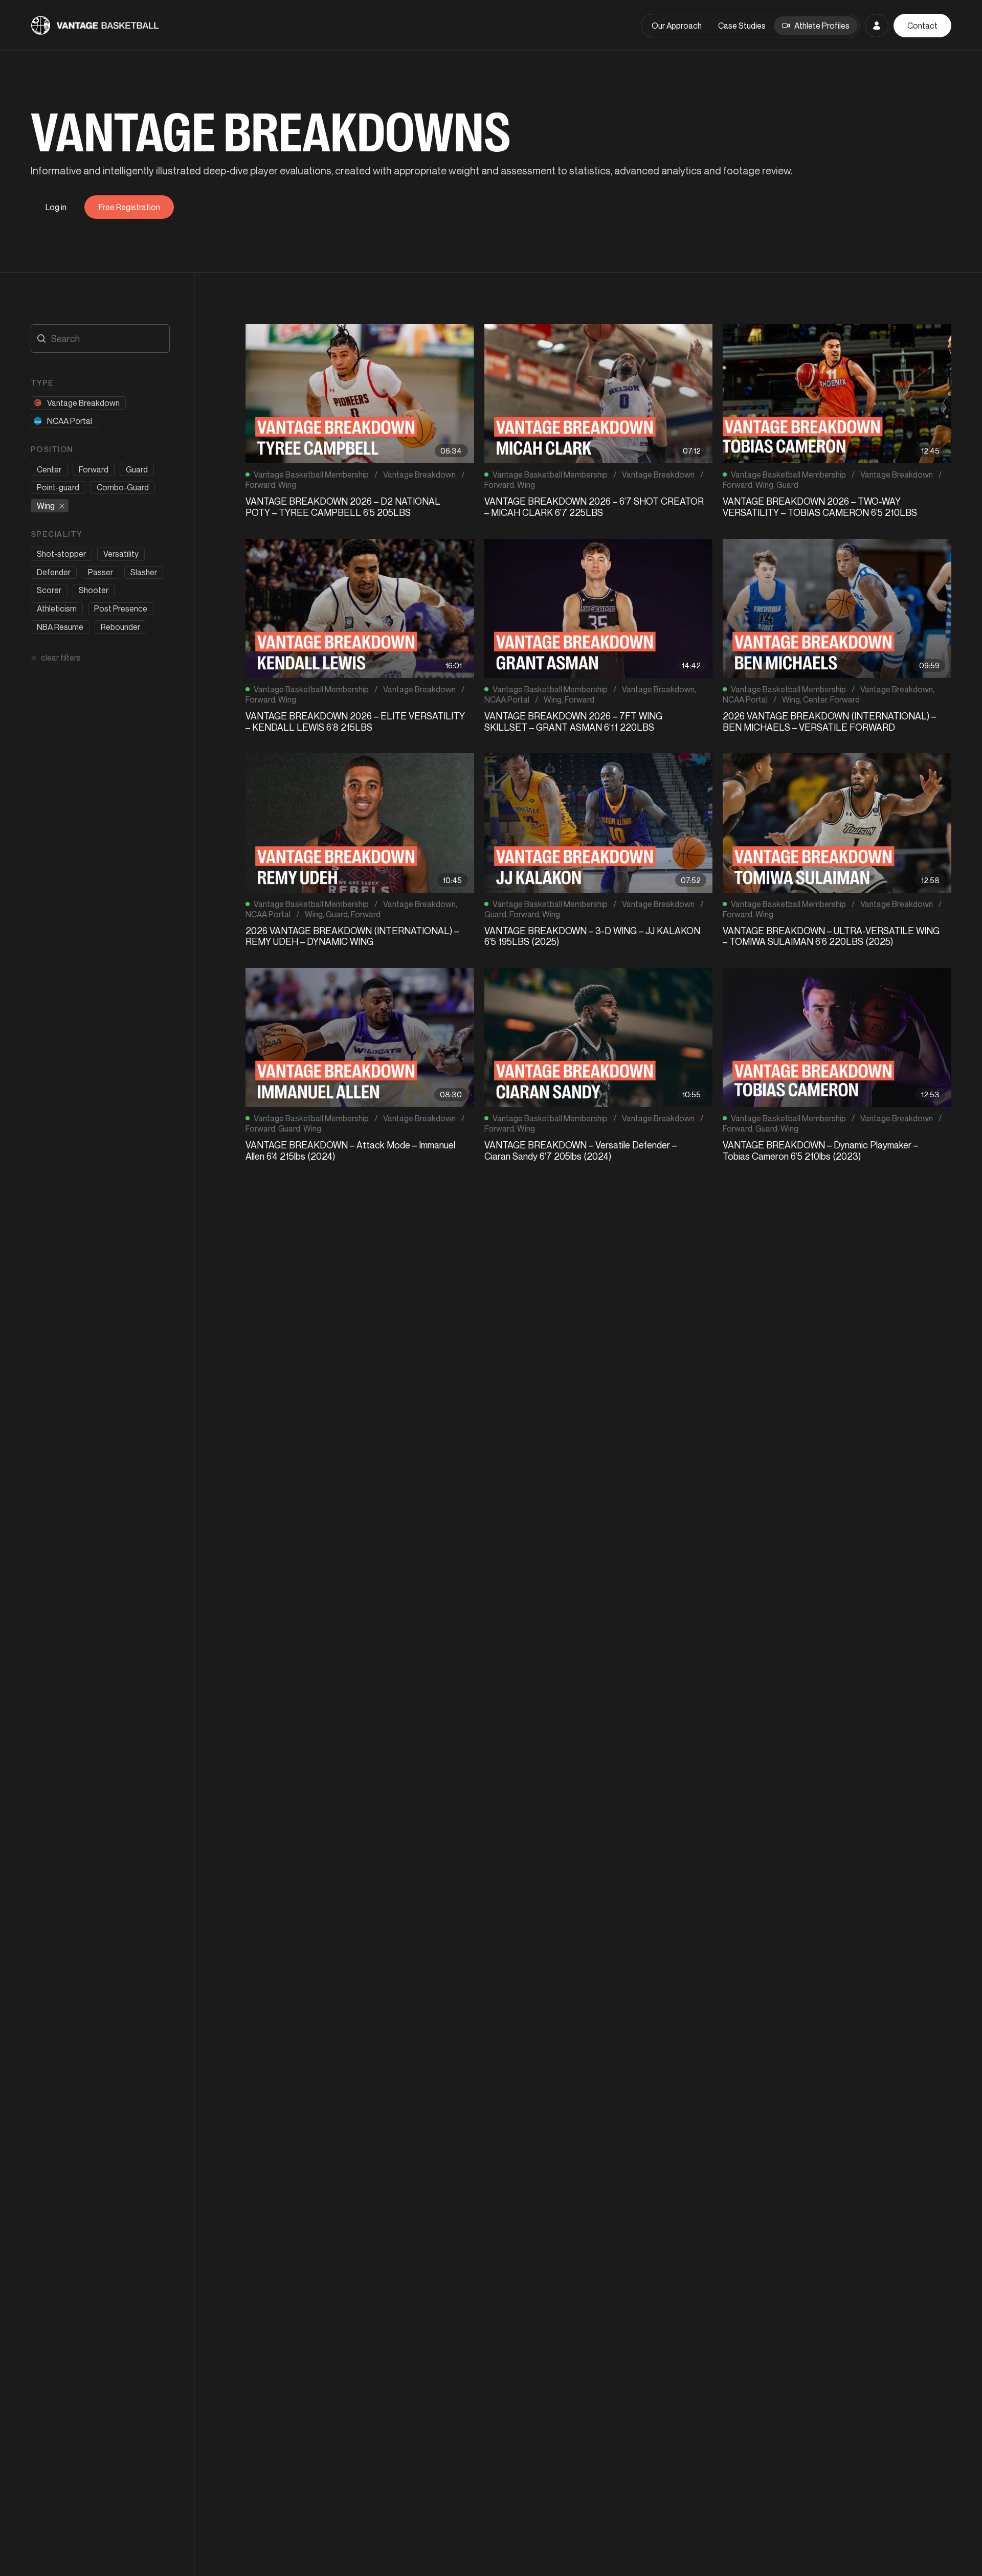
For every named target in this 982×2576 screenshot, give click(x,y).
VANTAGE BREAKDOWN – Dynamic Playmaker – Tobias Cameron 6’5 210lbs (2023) (820, 1150)
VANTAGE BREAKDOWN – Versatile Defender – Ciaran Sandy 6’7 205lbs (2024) (581, 1150)
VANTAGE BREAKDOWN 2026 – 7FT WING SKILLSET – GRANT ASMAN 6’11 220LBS (573, 721)
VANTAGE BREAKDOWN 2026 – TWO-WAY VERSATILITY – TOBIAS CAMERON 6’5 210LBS (820, 507)
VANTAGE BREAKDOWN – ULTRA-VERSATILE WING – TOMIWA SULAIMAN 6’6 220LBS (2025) (831, 936)
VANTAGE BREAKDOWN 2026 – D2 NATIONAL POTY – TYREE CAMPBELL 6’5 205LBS (343, 507)
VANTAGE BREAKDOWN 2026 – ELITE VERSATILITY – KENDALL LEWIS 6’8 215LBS (355, 721)
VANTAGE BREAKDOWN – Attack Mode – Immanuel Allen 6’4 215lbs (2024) (350, 1150)
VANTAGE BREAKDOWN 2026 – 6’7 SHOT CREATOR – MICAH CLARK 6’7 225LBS (594, 507)
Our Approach (677, 26)
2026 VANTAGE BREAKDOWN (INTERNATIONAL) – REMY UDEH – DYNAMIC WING (352, 936)
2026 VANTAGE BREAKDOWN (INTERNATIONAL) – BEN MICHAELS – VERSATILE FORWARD (829, 721)
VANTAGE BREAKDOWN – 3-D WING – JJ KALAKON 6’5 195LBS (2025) (592, 936)
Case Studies (742, 26)
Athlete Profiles (822, 26)
